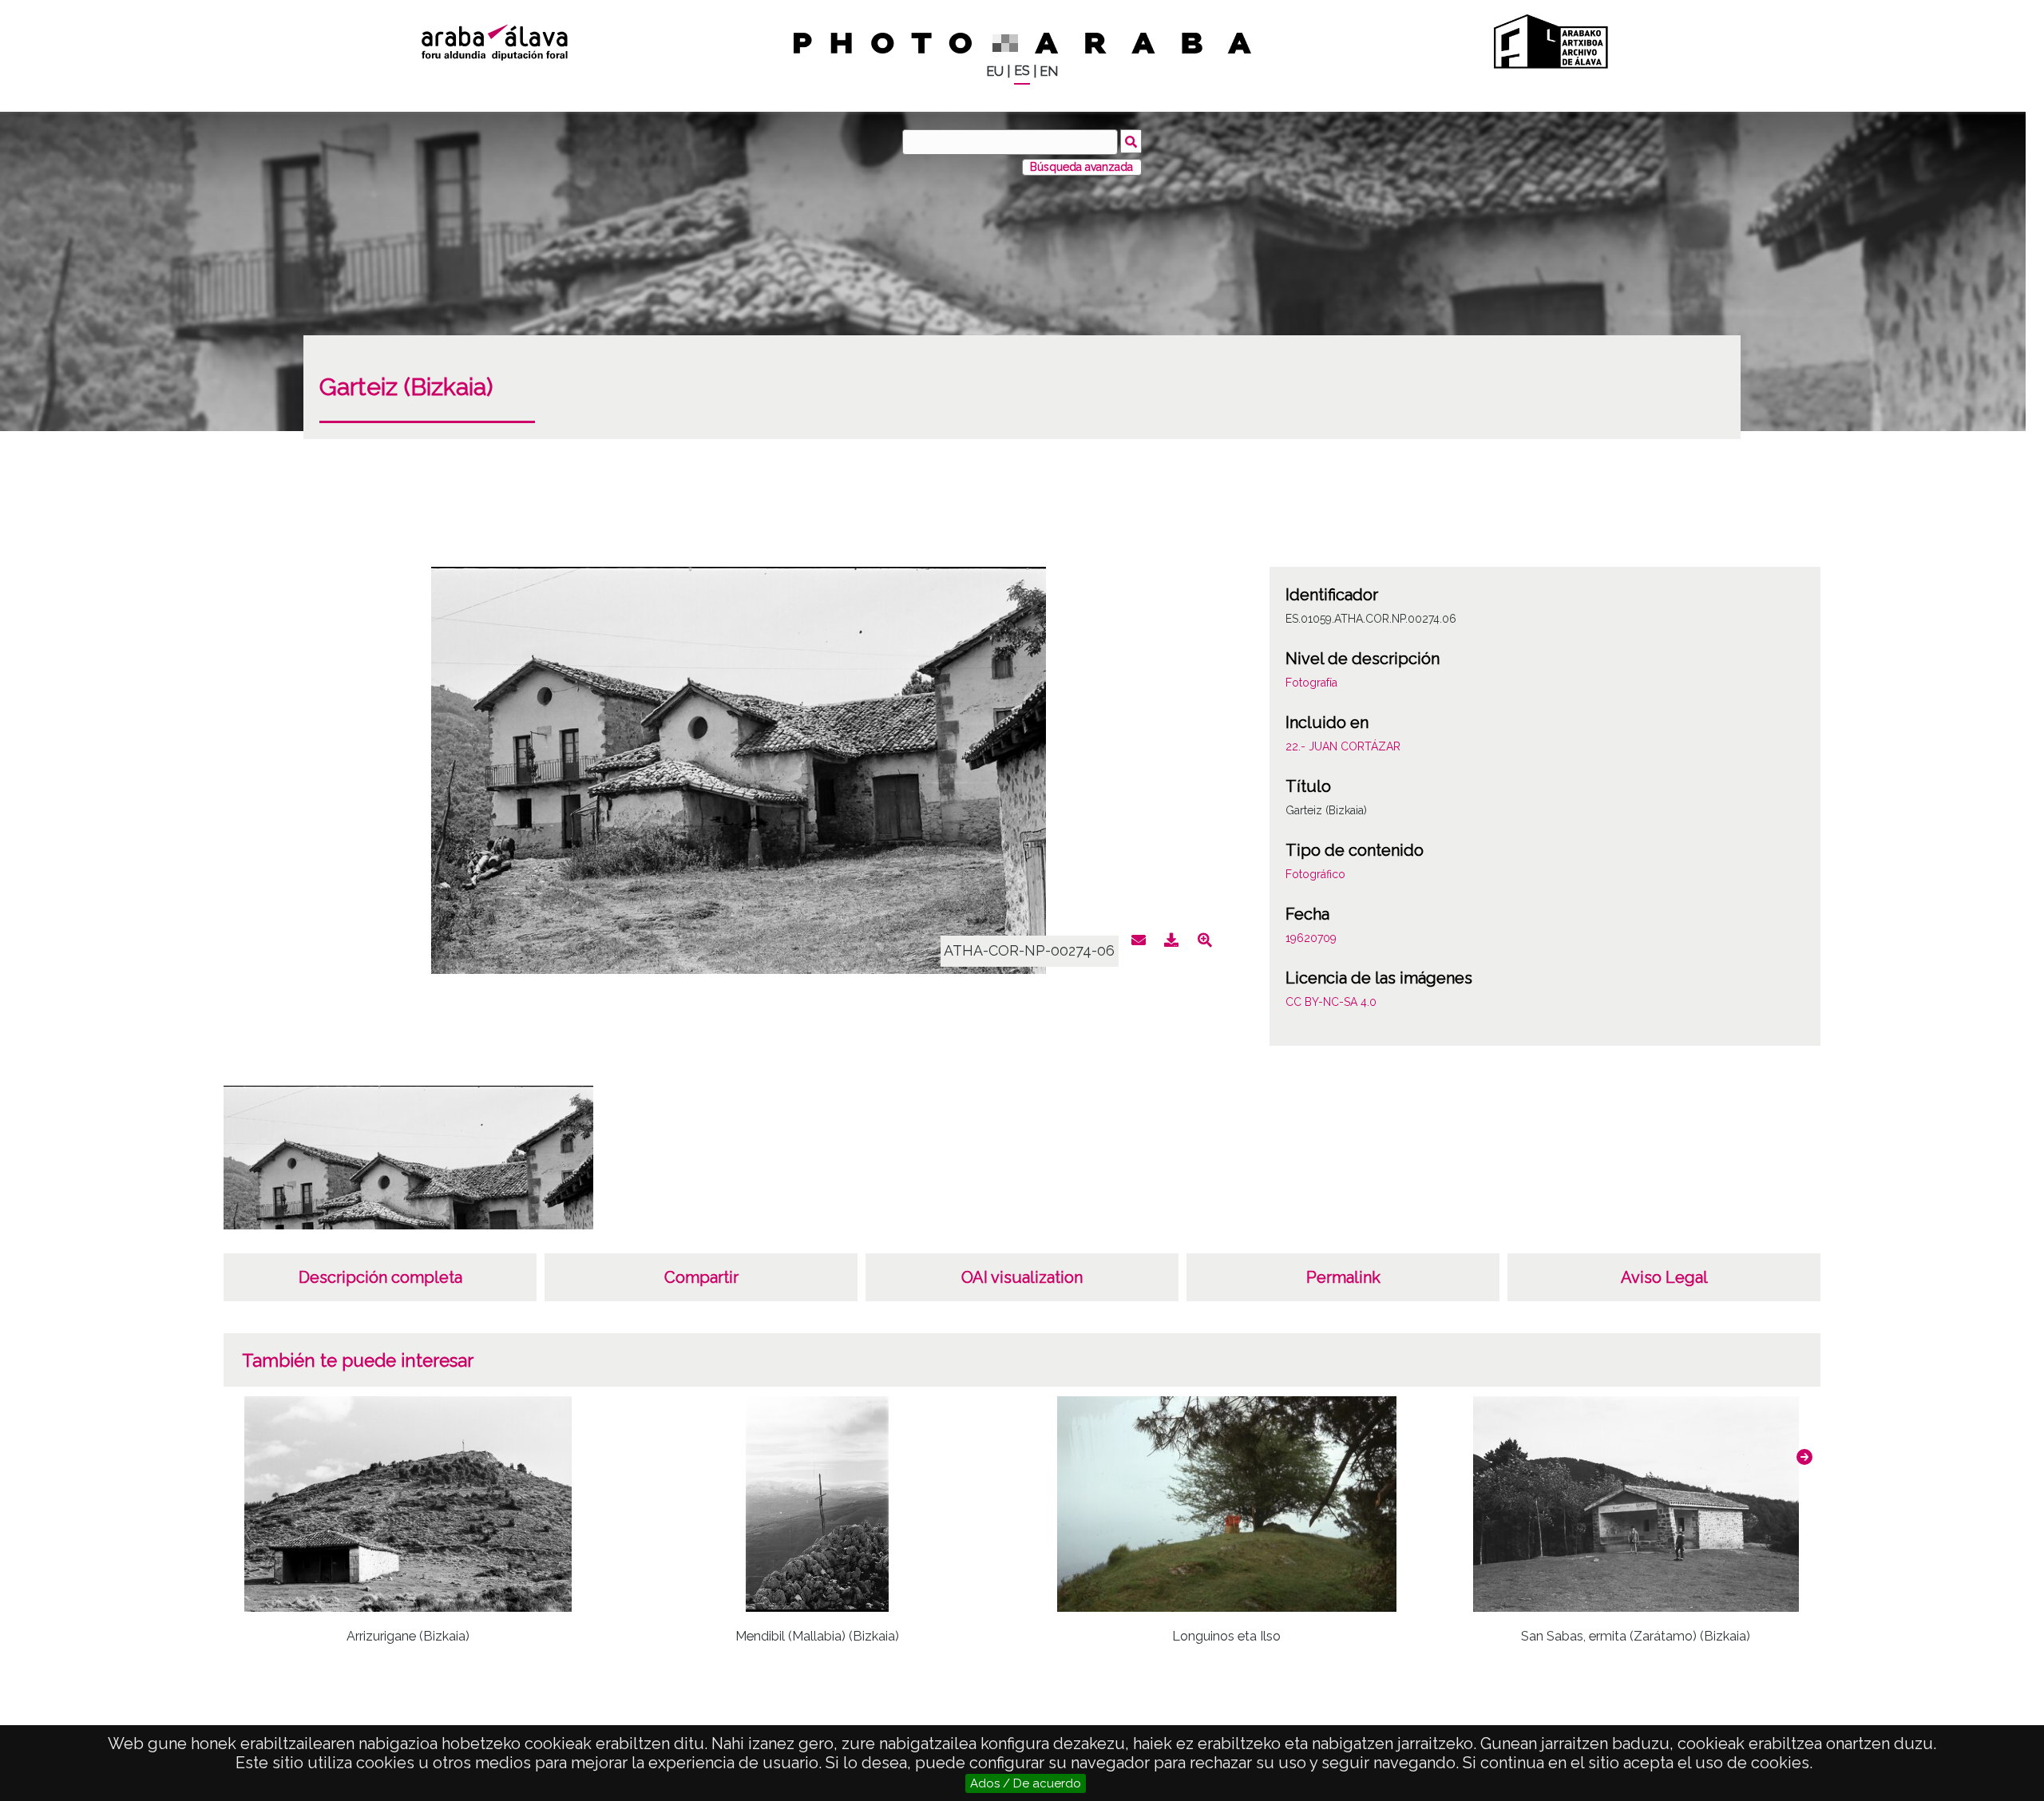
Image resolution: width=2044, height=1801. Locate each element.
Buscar (1131, 141)
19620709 (1311, 938)
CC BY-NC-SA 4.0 (1331, 1002)
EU (995, 71)
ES (1022, 71)
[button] (1804, 1457)
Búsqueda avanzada (1081, 167)
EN (1049, 71)
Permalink (1343, 1277)
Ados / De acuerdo (1026, 1783)
